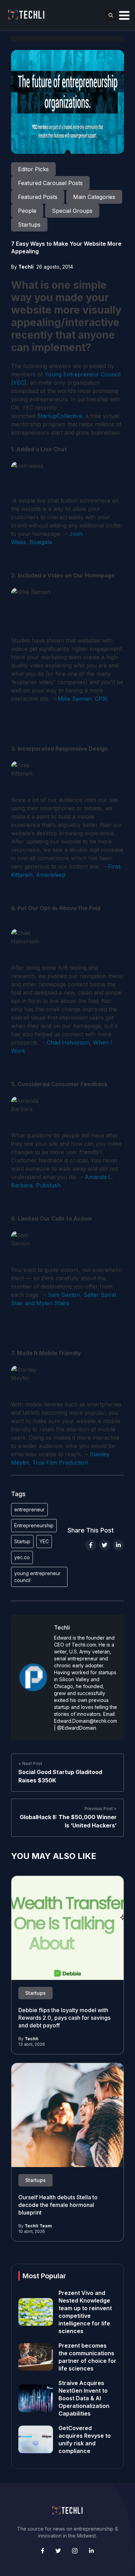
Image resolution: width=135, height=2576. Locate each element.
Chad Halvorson (68, 1042)
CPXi (101, 699)
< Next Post (30, 1763)
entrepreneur (29, 1509)
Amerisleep (51, 875)
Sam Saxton (64, 1295)
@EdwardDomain (77, 1728)
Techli (26, 267)
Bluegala (41, 542)
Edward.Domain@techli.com (85, 1721)
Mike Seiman (75, 699)
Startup (22, 1541)
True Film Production (60, 1462)
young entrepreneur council (37, 1577)
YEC (44, 1541)
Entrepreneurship (34, 1525)
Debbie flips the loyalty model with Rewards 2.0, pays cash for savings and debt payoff (64, 2018)
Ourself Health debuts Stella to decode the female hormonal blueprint (58, 2205)
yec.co (22, 1557)
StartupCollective (60, 416)
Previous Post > (101, 1809)
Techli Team (38, 2226)
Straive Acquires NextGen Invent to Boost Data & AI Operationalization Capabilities (84, 2398)
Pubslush (48, 1185)
